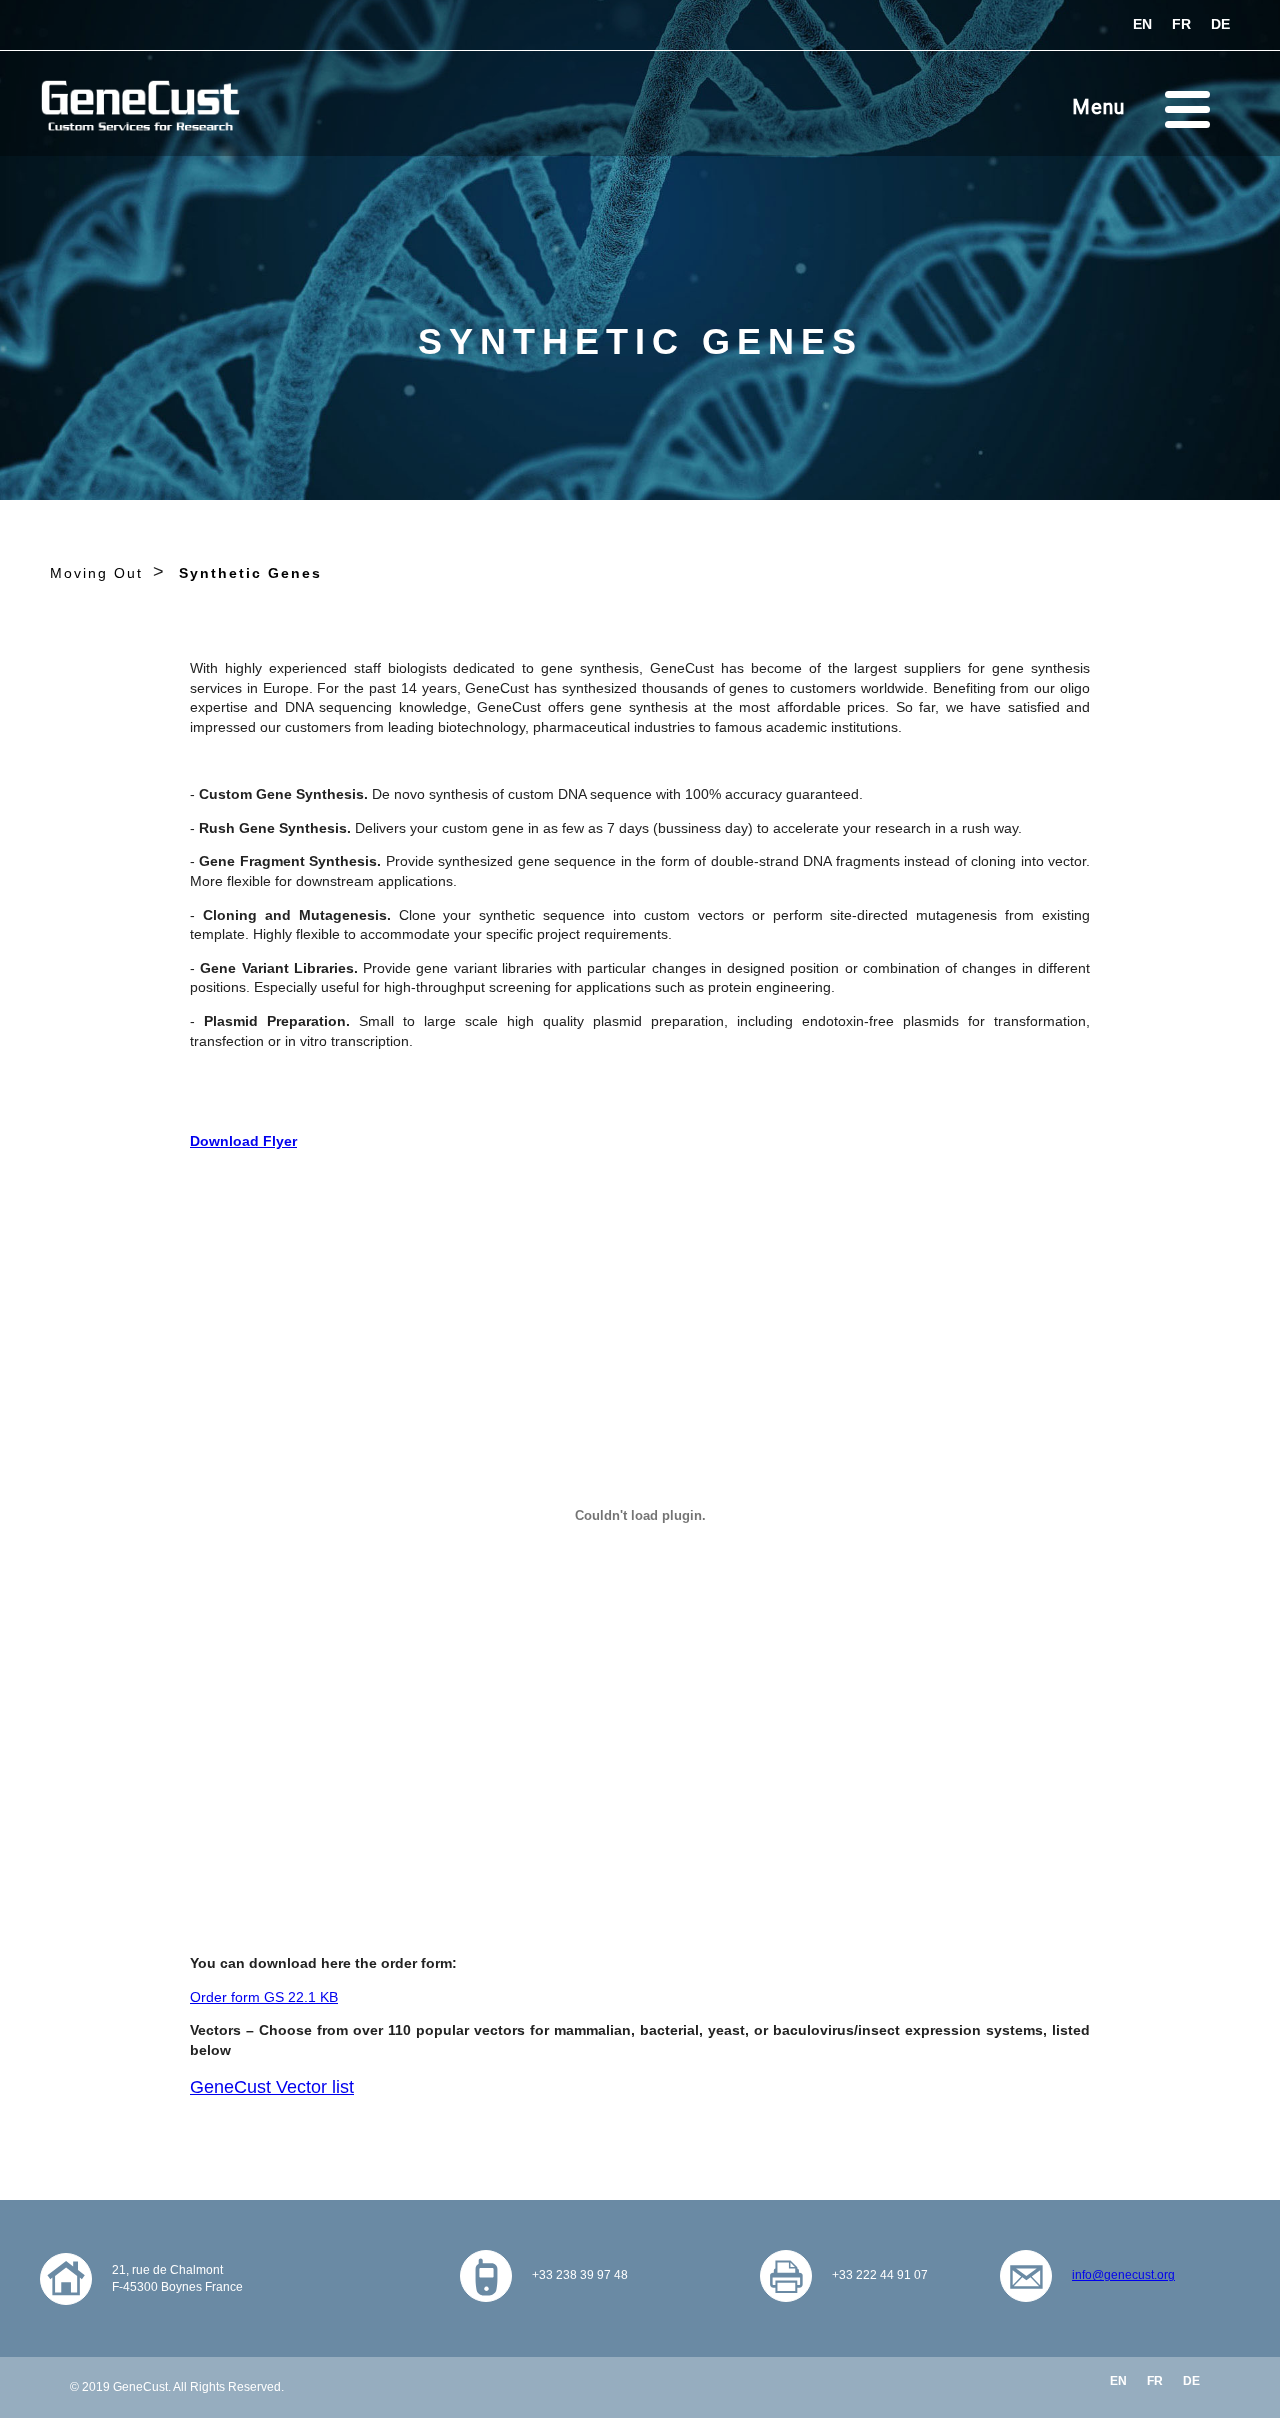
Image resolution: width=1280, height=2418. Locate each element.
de (1220, 24)
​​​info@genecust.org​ (1123, 2275)
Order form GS (264, 1997)
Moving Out (96, 573)
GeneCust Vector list (272, 2087)
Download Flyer (243, 1141)
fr (1181, 24)
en (1142, 24)
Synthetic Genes (250, 573)
